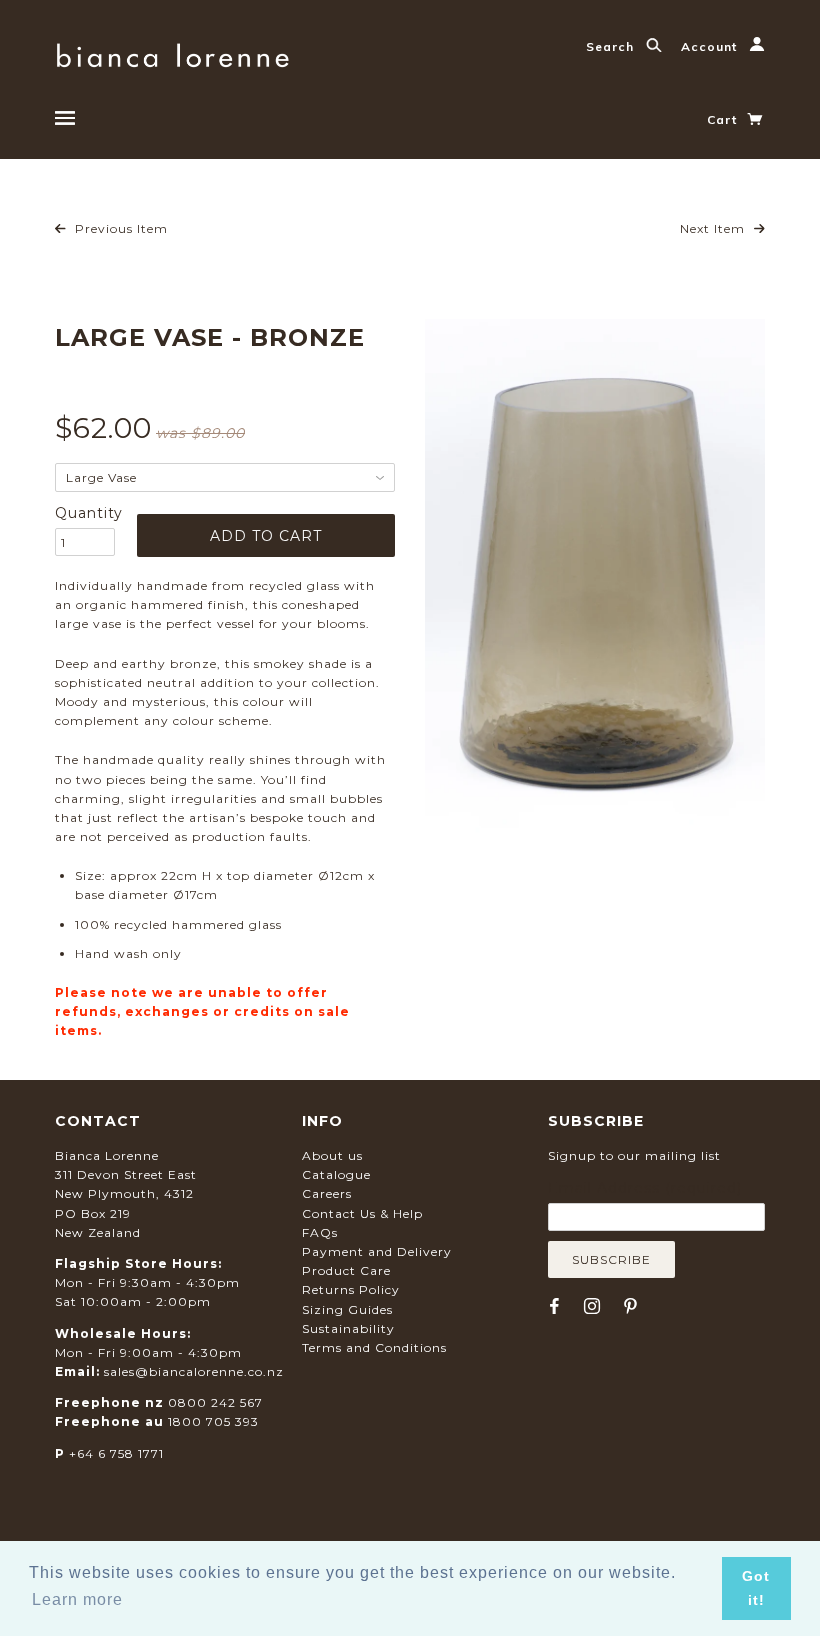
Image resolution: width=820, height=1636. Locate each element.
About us (332, 1155)
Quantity (85, 513)
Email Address (645, 1188)
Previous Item (119, 228)
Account (711, 46)
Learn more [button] (77, 1599)
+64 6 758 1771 (116, 1453)
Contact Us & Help (362, 1213)
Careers (327, 1193)
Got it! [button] (756, 1588)
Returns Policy (351, 1289)
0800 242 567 (215, 1402)
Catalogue (336, 1174)
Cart (724, 119)
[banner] (172, 52)
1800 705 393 (213, 1421)
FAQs (320, 1232)
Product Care (346, 1270)
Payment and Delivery (377, 1251)
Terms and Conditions (374, 1347)
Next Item (714, 228)
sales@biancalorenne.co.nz (194, 1371)
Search (612, 46)
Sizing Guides (347, 1309)
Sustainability (348, 1328)
